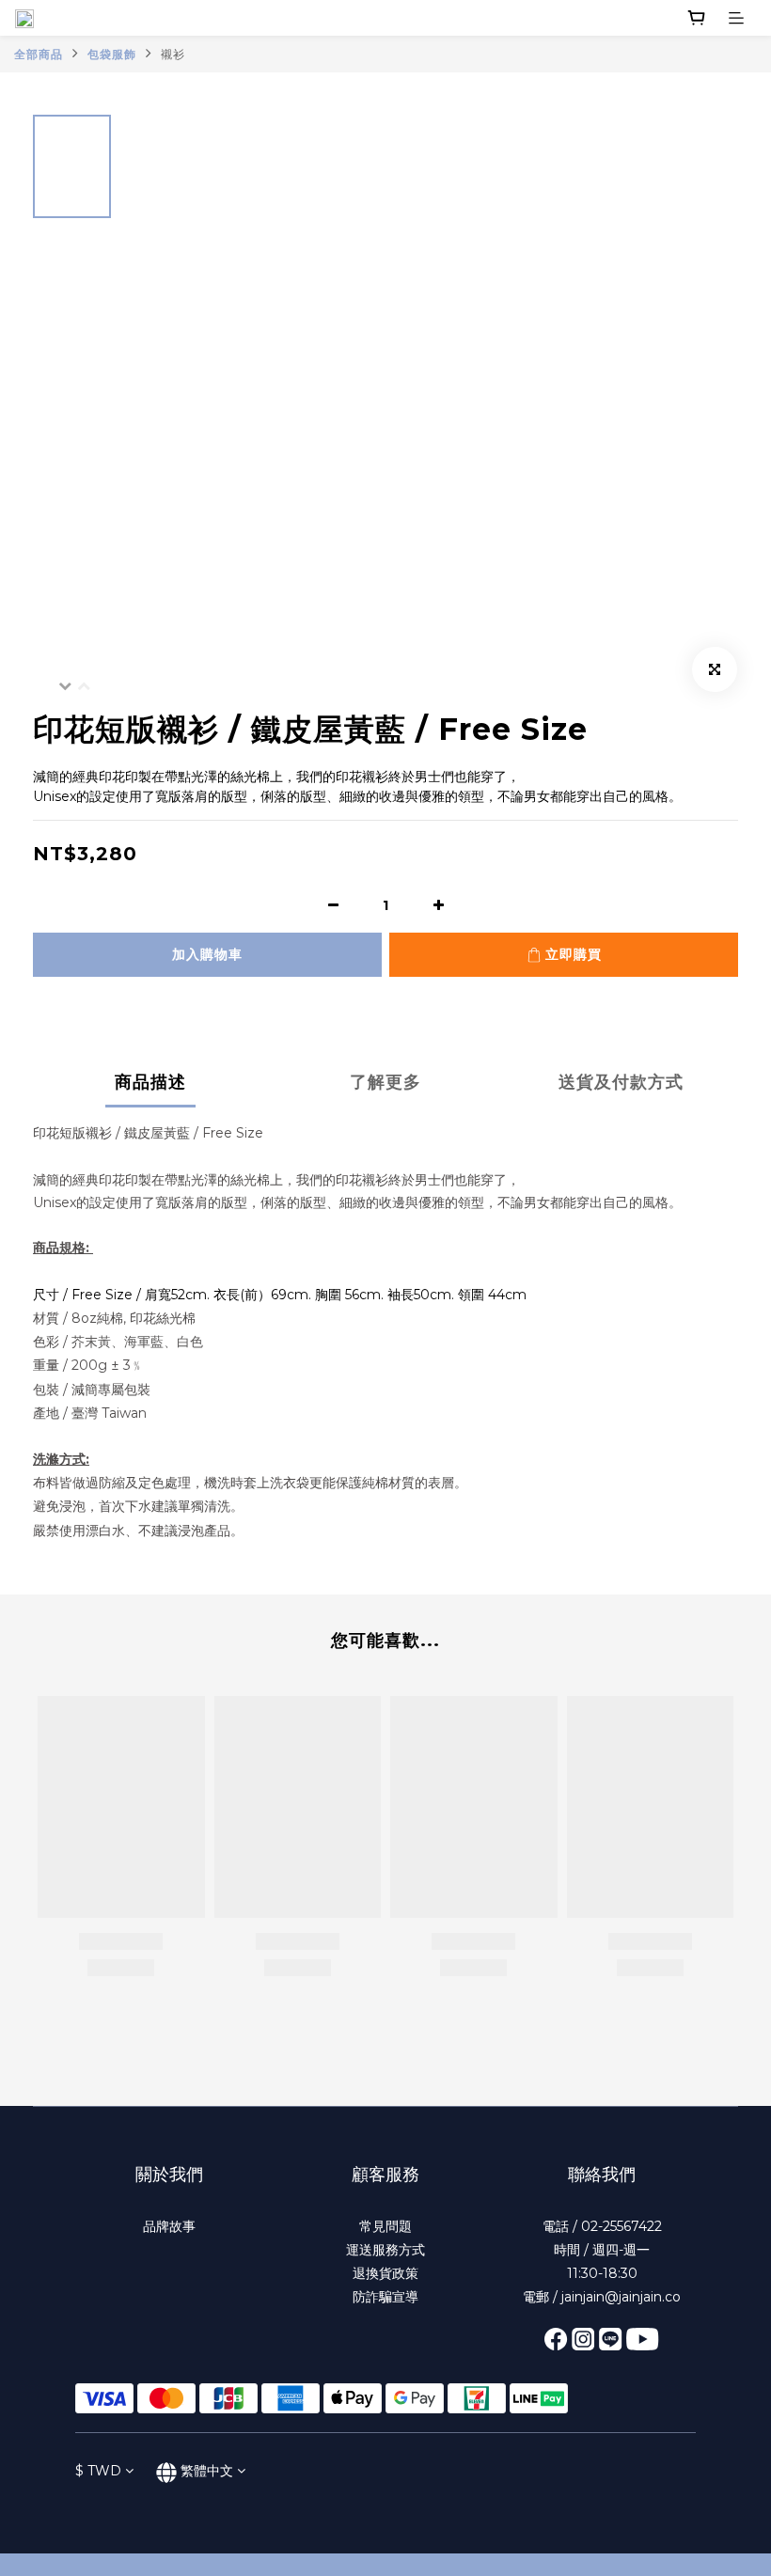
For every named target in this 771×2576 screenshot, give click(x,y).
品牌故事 (169, 2226)
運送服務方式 (385, 2250)
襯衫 (173, 54)
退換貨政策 (385, 2273)
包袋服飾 (112, 54)
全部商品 (39, 54)
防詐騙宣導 (385, 2297)
